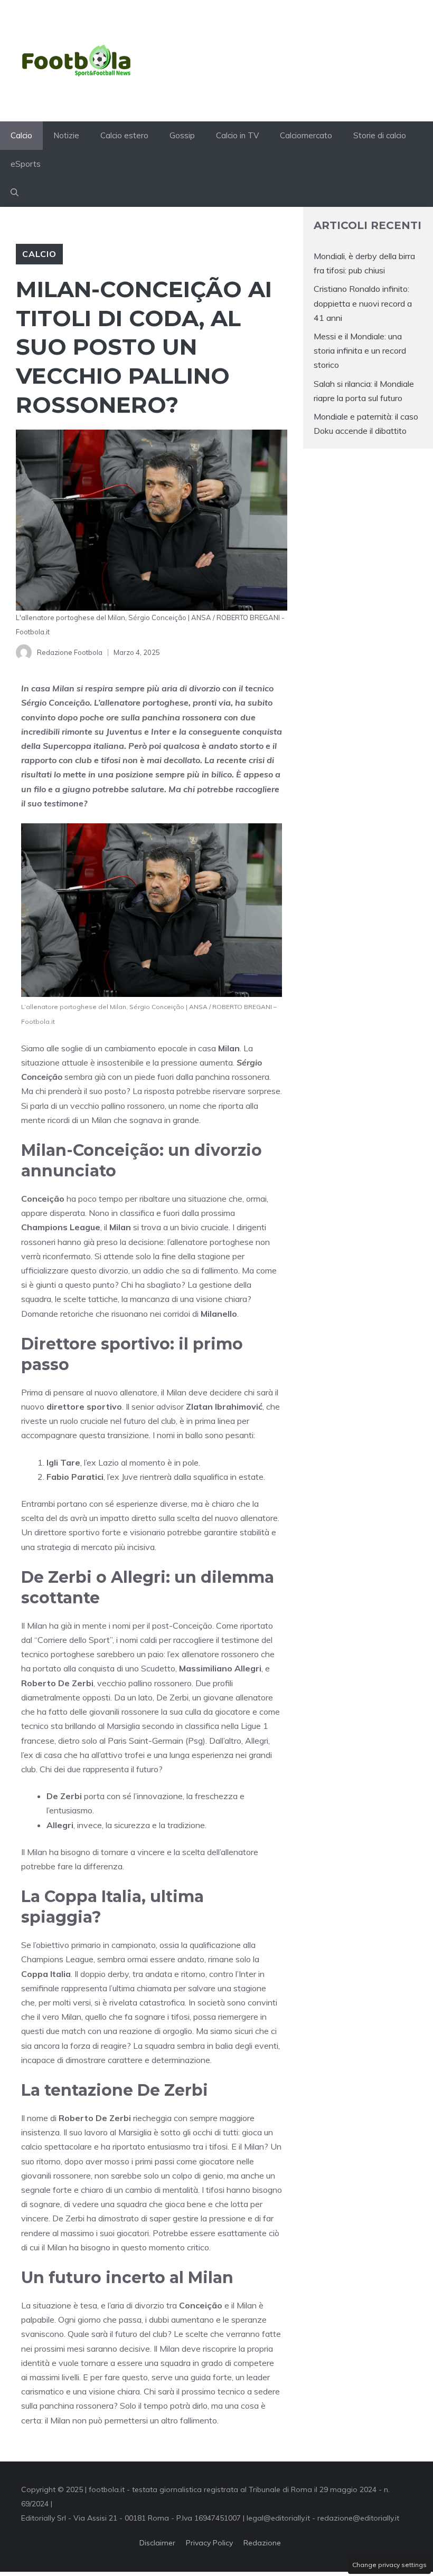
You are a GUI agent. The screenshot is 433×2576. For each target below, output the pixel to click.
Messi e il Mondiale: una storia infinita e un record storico (360, 350)
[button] (15, 193)
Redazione (262, 2543)
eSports (26, 164)
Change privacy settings (389, 2565)
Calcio (21, 135)
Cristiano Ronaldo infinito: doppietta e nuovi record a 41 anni (363, 303)
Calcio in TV (237, 135)
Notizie (66, 135)
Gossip (182, 135)
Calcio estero (124, 135)
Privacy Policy (209, 2543)
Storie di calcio (380, 135)
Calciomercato (306, 135)
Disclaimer (157, 2543)
